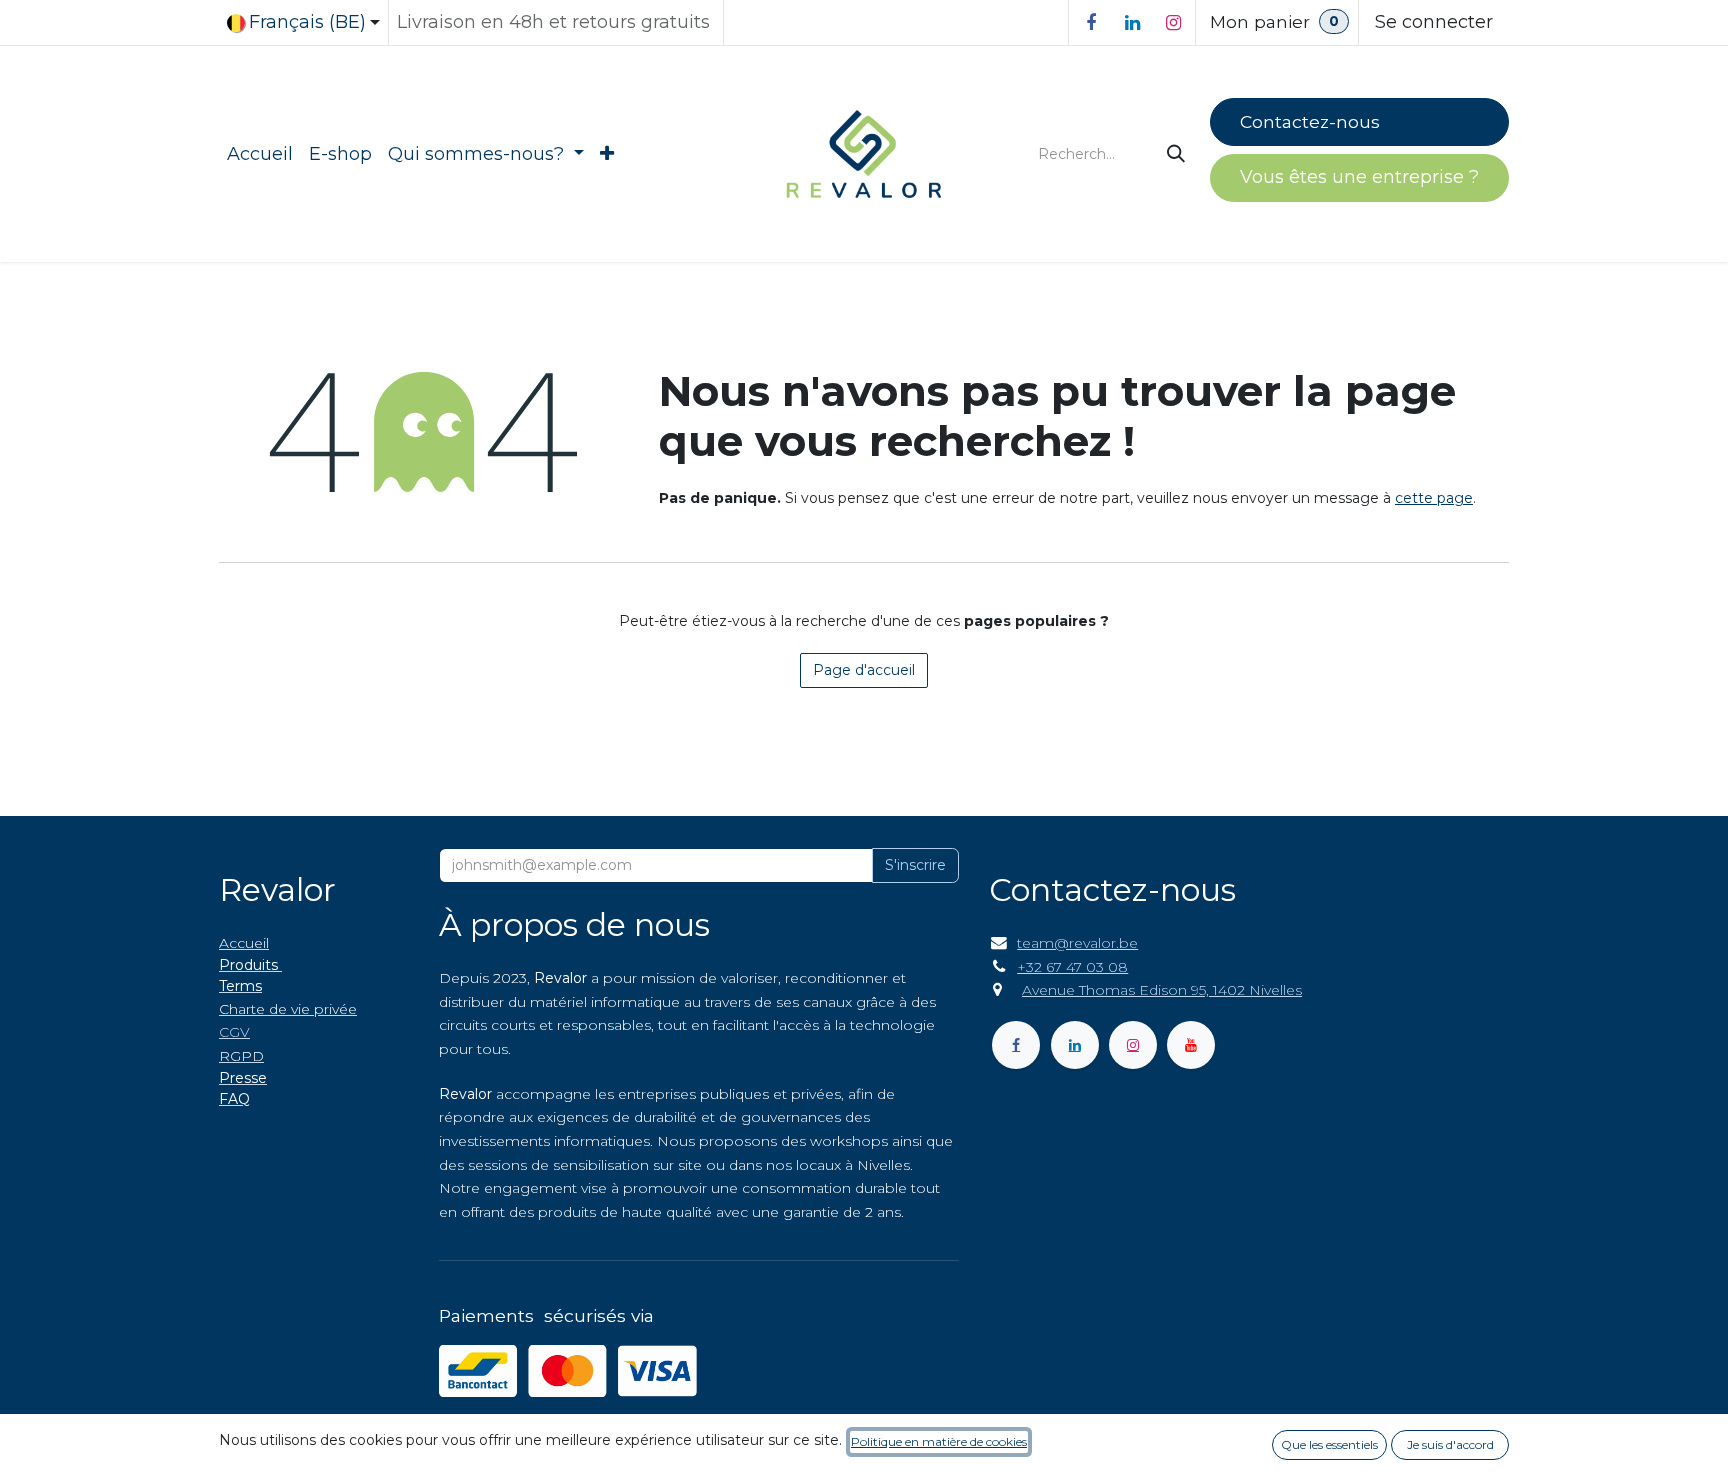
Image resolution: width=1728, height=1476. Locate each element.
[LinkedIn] (1132, 23)
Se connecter (1434, 22)
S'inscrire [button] (915, 865)
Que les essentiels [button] (1329, 1444)
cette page (1434, 498)
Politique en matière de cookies (939, 1441)
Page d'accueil (864, 670)
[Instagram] (1173, 23)
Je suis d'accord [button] (1450, 1444)
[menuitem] (260, 154)
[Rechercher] (1178, 154)
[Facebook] (1091, 23)
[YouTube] (1191, 1045)
